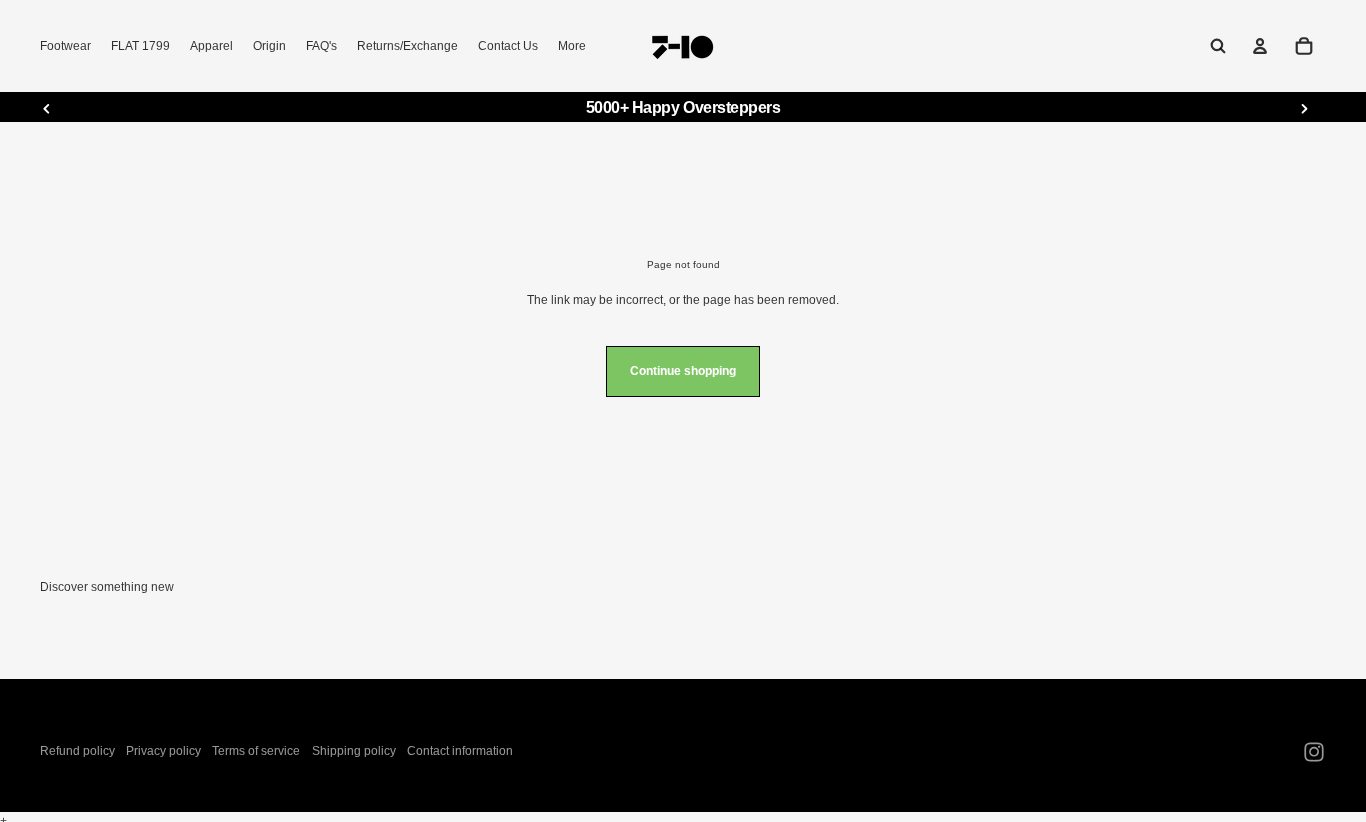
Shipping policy (354, 751)
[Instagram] (1314, 752)
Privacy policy (163, 751)
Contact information (460, 751)
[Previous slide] (47, 108)
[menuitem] (572, 46)
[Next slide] (1304, 108)
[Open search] (1218, 46)
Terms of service (256, 751)
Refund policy (77, 751)
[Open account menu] (1260, 46)
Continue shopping (683, 371)
